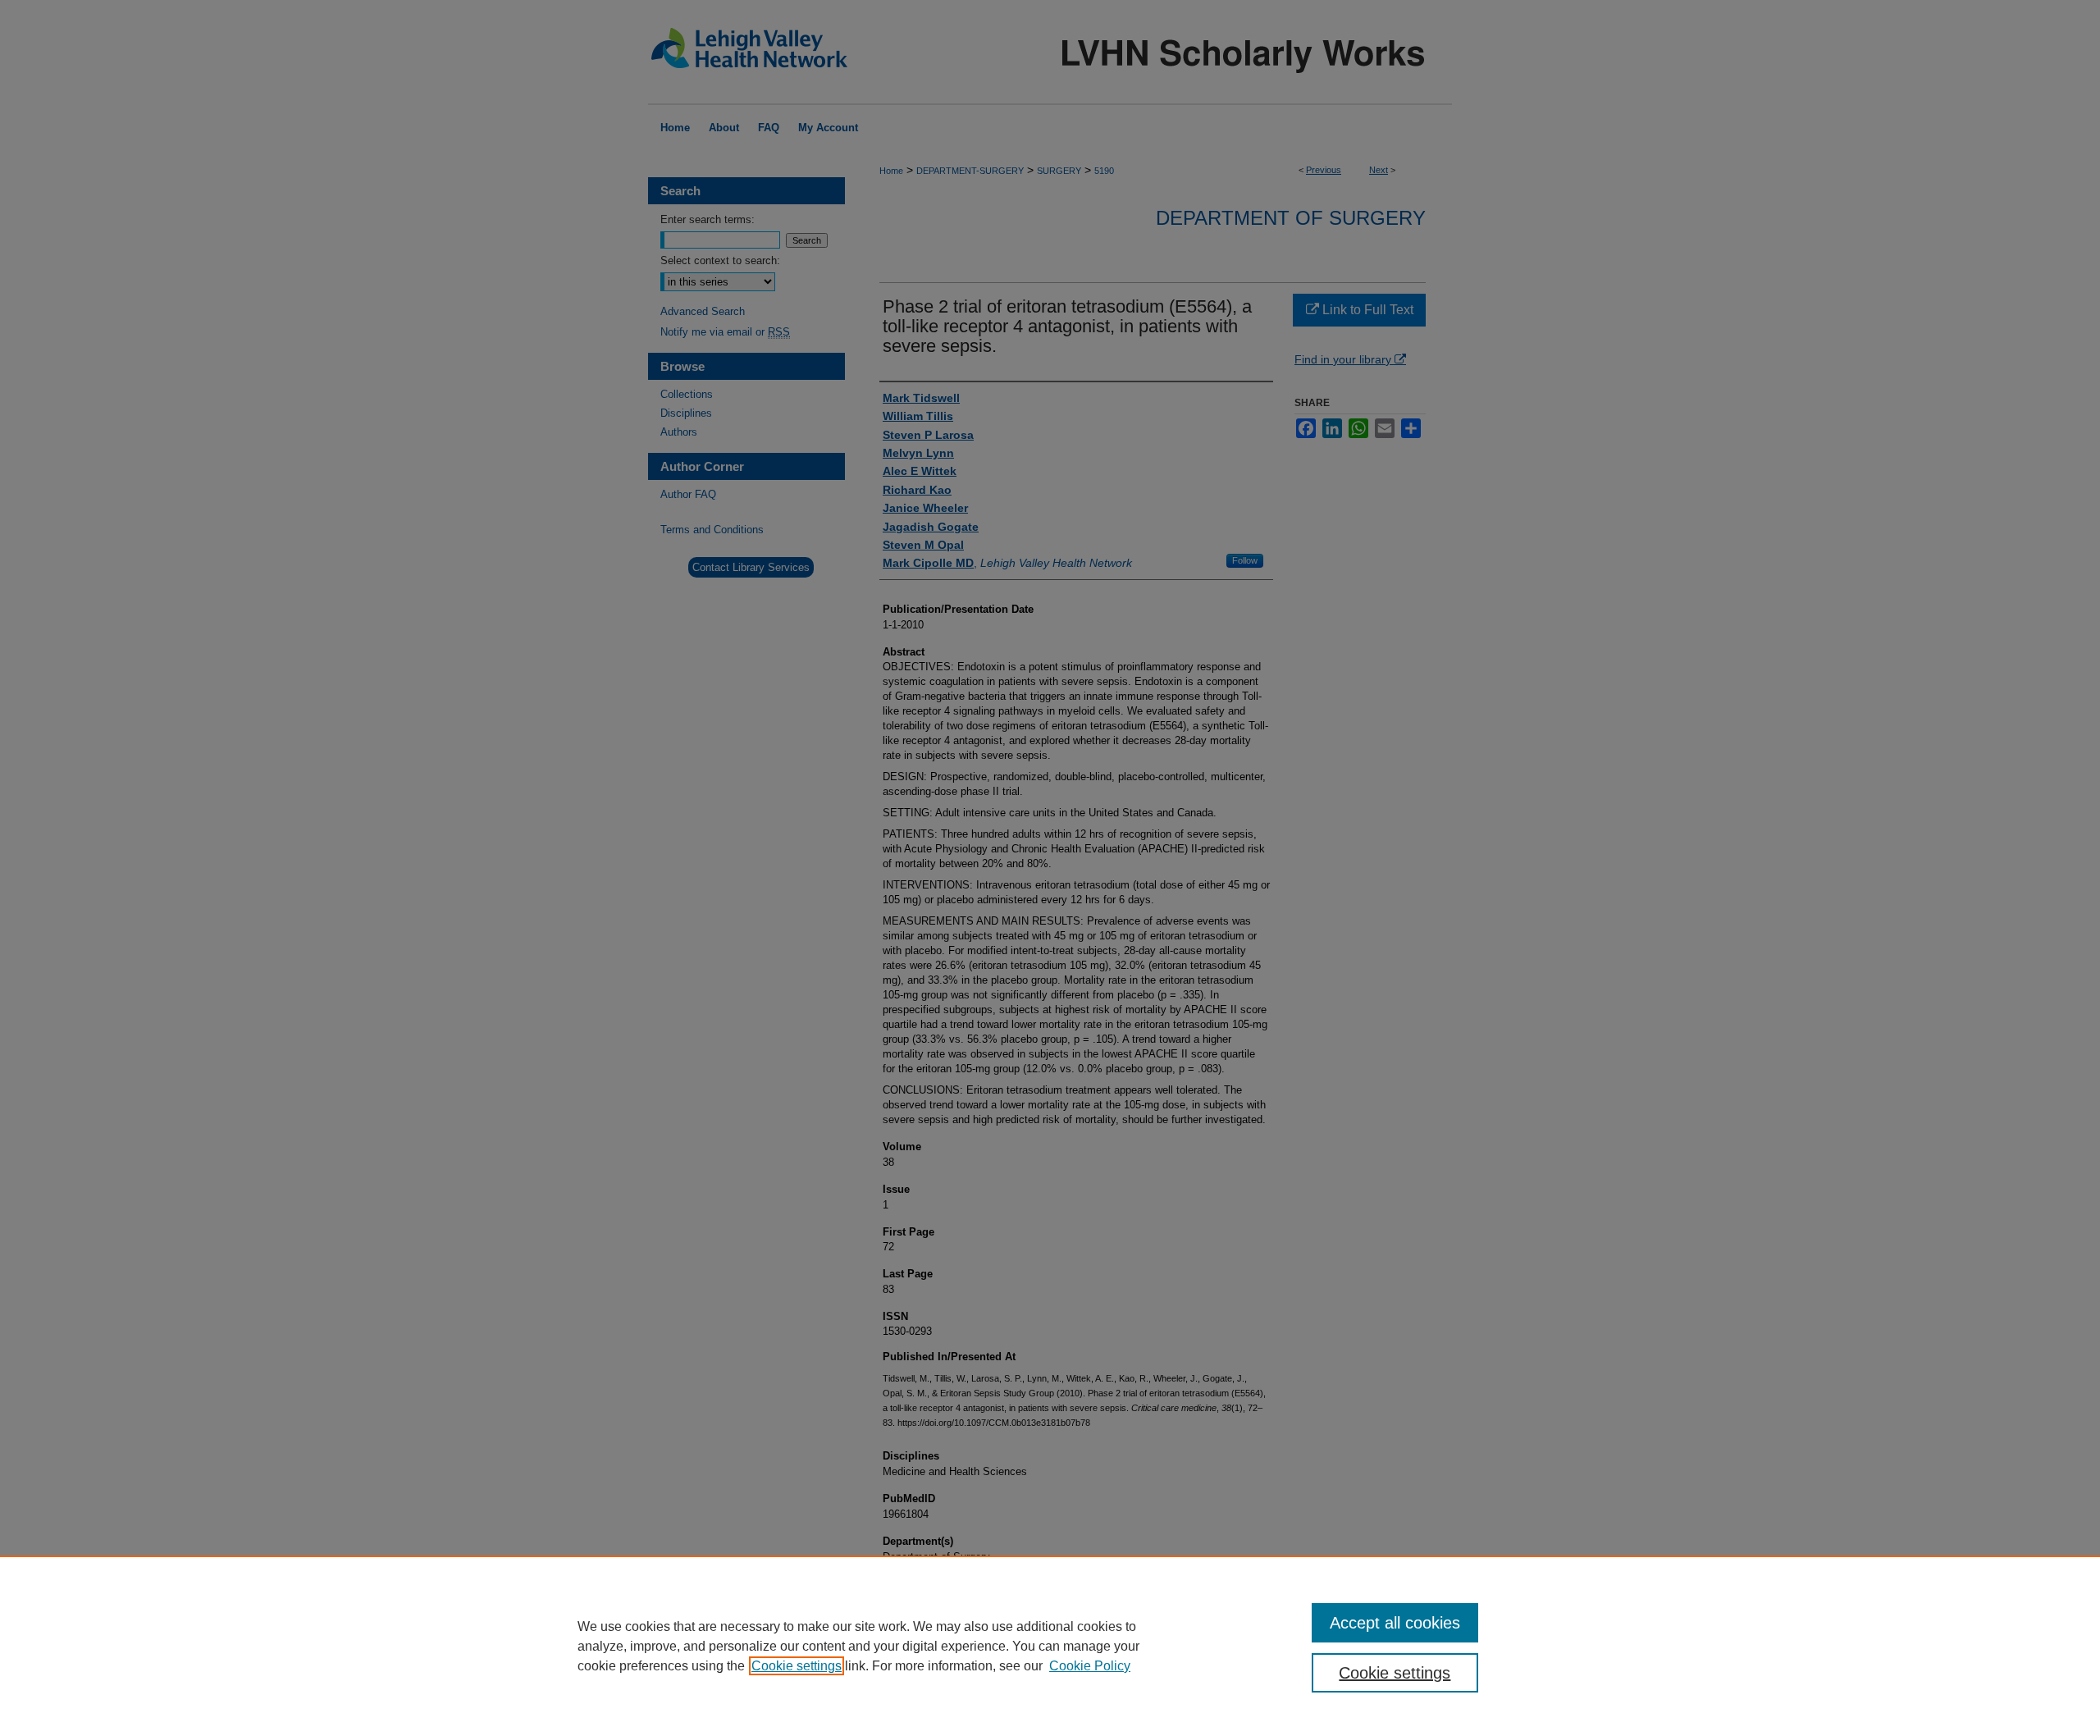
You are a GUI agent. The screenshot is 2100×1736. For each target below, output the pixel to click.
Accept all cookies (1395, 1623)
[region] (1050, 1646)
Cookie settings (797, 1666)
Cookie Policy (1090, 1666)
